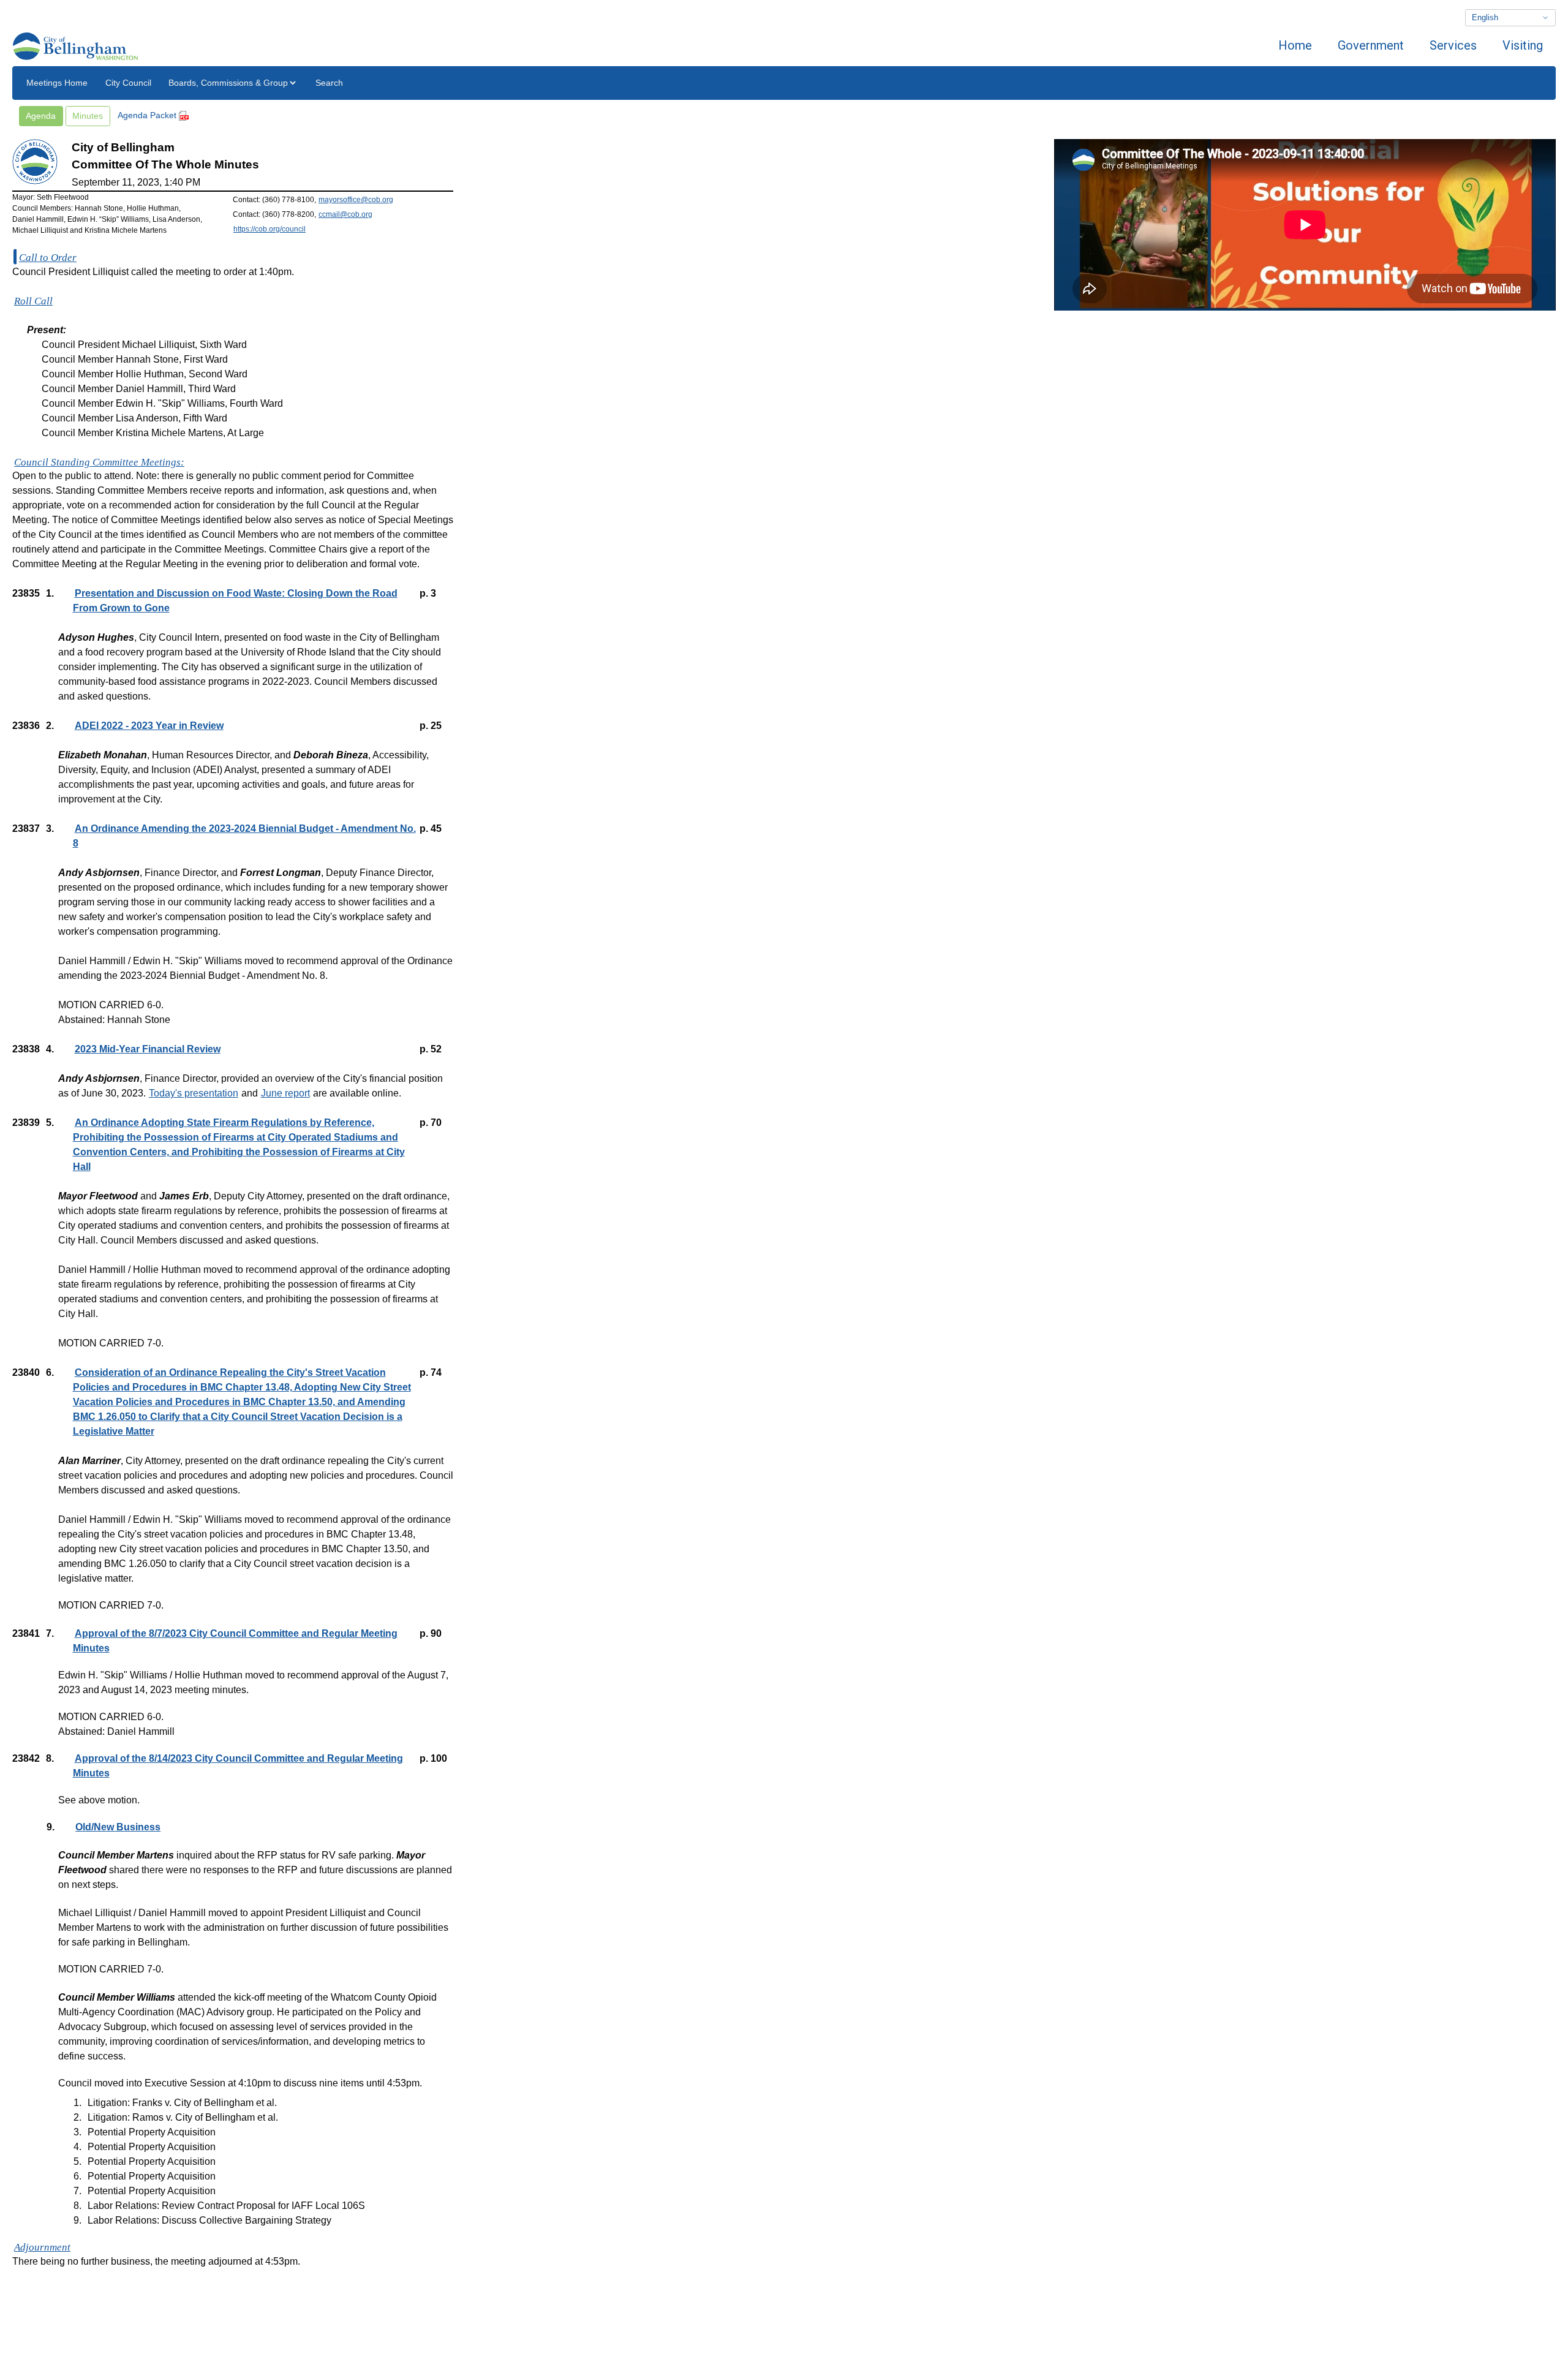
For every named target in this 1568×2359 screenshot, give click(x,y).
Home (1295, 45)
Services (1453, 45)
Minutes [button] (88, 116)
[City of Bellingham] (75, 45)
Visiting (1523, 45)
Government (1371, 45)
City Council (128, 83)
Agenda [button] (41, 116)
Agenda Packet (148, 115)
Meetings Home (57, 83)
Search (329, 83)
